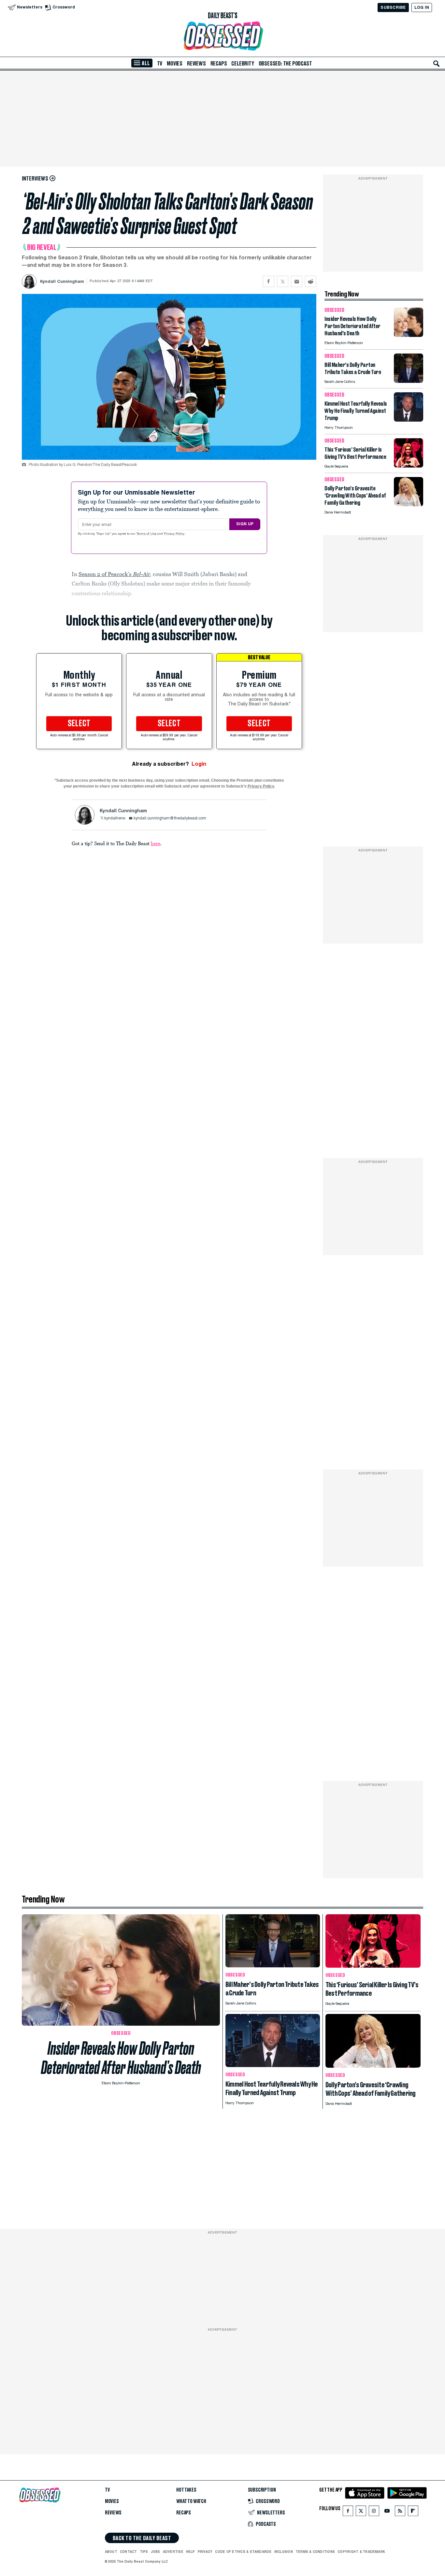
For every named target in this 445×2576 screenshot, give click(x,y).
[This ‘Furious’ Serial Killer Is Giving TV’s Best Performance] (409, 466)
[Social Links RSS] (400, 2512)
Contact (129, 2552)
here (156, 843)
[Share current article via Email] (297, 281)
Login (199, 764)
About (111, 2552)
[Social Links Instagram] (374, 2512)
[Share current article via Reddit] (311, 281)
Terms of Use (147, 534)
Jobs (156, 2552)
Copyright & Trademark (361, 2552)
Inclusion (284, 2552)
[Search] (437, 64)
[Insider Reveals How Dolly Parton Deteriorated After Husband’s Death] (409, 335)
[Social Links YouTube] (387, 2512)
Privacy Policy (175, 534)
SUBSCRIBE (393, 7)
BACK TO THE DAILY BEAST (142, 2538)
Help (191, 2552)
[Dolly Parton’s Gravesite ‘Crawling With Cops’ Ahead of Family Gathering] (409, 505)
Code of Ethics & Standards (243, 2552)
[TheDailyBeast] (223, 16)
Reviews (196, 64)
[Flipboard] (413, 2512)
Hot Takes (186, 2490)
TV (160, 64)
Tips (144, 2552)
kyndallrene (115, 818)
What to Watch (191, 2501)
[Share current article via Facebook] (269, 281)
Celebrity (243, 64)
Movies (175, 64)
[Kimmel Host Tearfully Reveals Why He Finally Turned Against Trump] (409, 420)
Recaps (219, 64)
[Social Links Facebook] (348, 2512)
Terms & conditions (315, 2552)
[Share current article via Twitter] (283, 281)
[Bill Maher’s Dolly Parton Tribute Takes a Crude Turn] (409, 381)
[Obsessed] (223, 36)
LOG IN (422, 7)
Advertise (173, 2552)
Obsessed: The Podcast (285, 64)
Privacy (205, 2552)
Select (79, 724)
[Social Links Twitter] (361, 2512)
